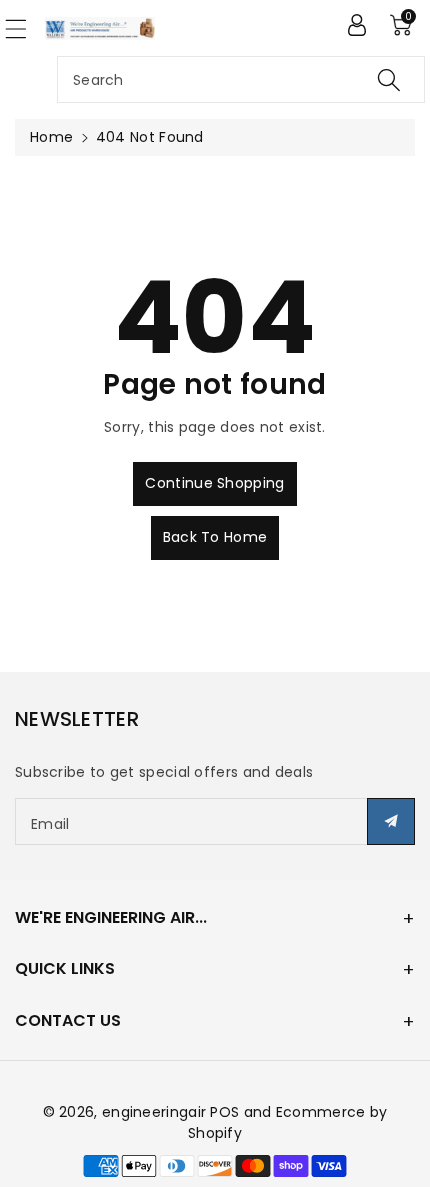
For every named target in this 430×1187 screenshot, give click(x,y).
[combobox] (241, 79)
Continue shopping (214, 483)
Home (51, 137)
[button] (25, 28)
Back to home (215, 537)
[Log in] (357, 25)
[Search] (389, 79)
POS (224, 1112)
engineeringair (154, 1112)
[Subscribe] (391, 821)
